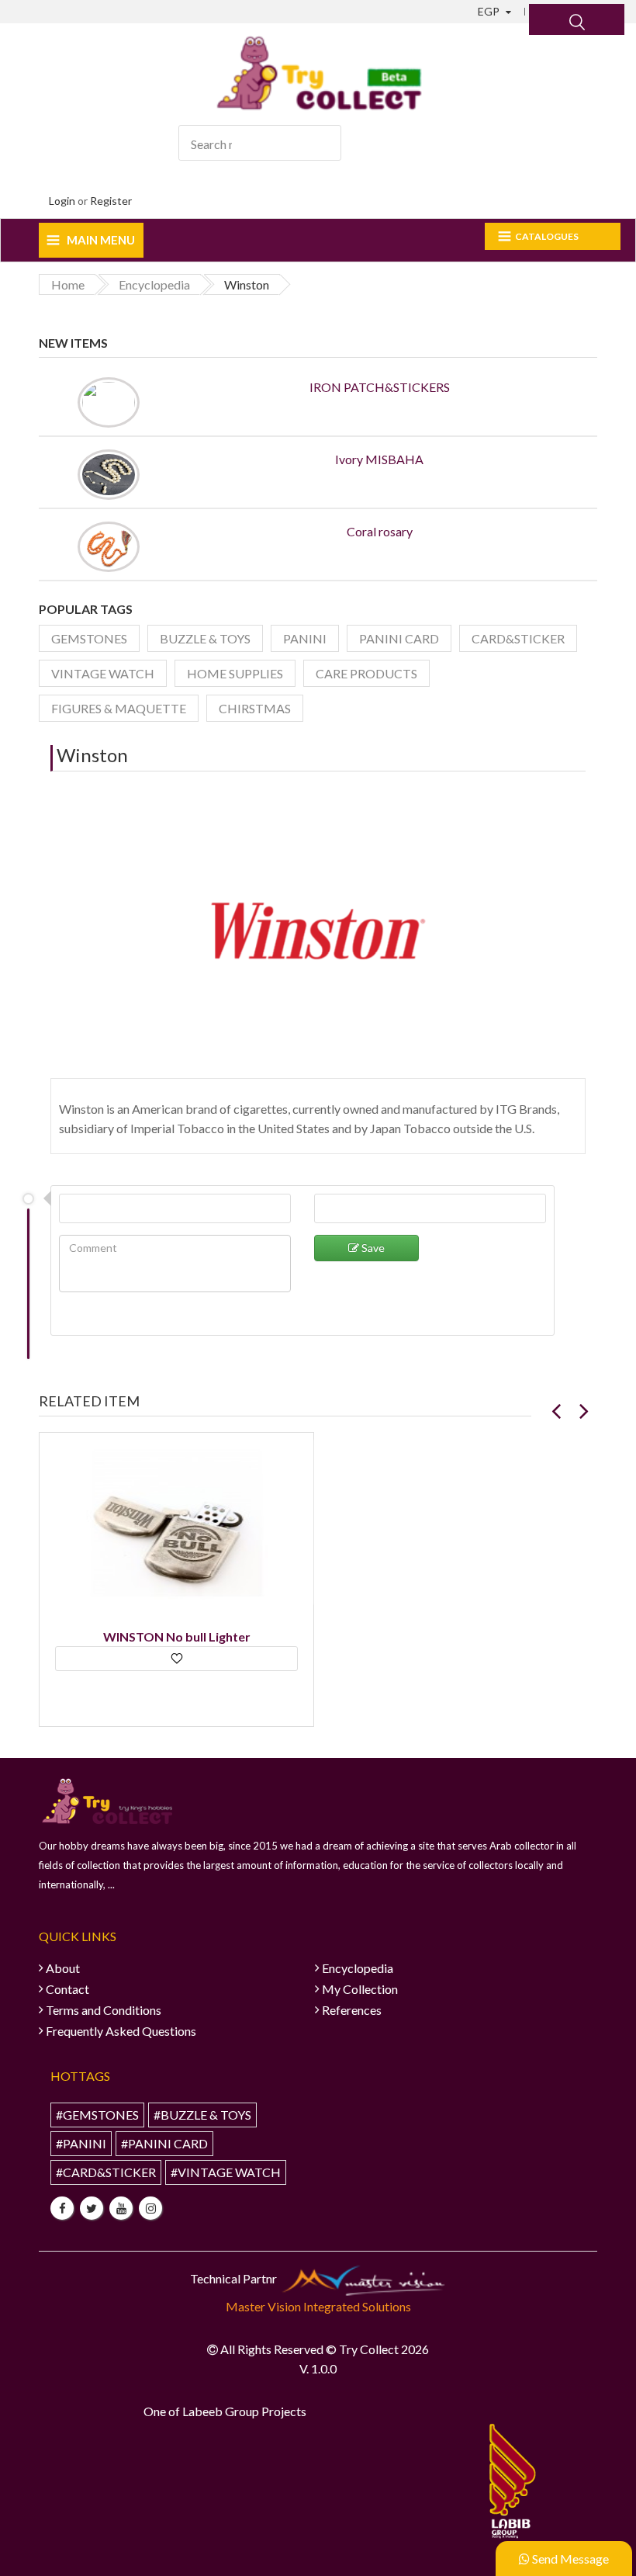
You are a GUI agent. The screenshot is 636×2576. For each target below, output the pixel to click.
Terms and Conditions (104, 2010)
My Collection (360, 1989)
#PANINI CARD (164, 2143)
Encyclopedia (358, 1968)
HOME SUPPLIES (235, 673)
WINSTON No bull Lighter (177, 1636)
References (352, 2010)
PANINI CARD (399, 638)
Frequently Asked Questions (121, 2031)
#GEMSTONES (97, 2115)
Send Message (569, 2559)
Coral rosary (380, 531)
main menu (101, 240)
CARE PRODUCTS (366, 673)
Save (372, 1248)
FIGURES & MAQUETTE (119, 708)
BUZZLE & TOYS (205, 638)
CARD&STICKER (518, 638)
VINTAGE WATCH (103, 673)
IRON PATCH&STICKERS (380, 387)
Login (62, 201)
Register (111, 201)
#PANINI (81, 2143)
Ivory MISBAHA (379, 459)
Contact (67, 1989)
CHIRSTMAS (255, 708)
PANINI (305, 638)
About (63, 1968)
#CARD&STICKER (106, 2172)
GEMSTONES (89, 638)
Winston (92, 755)
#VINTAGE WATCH (226, 2172)
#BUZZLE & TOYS (202, 2115)
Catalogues (547, 236)
